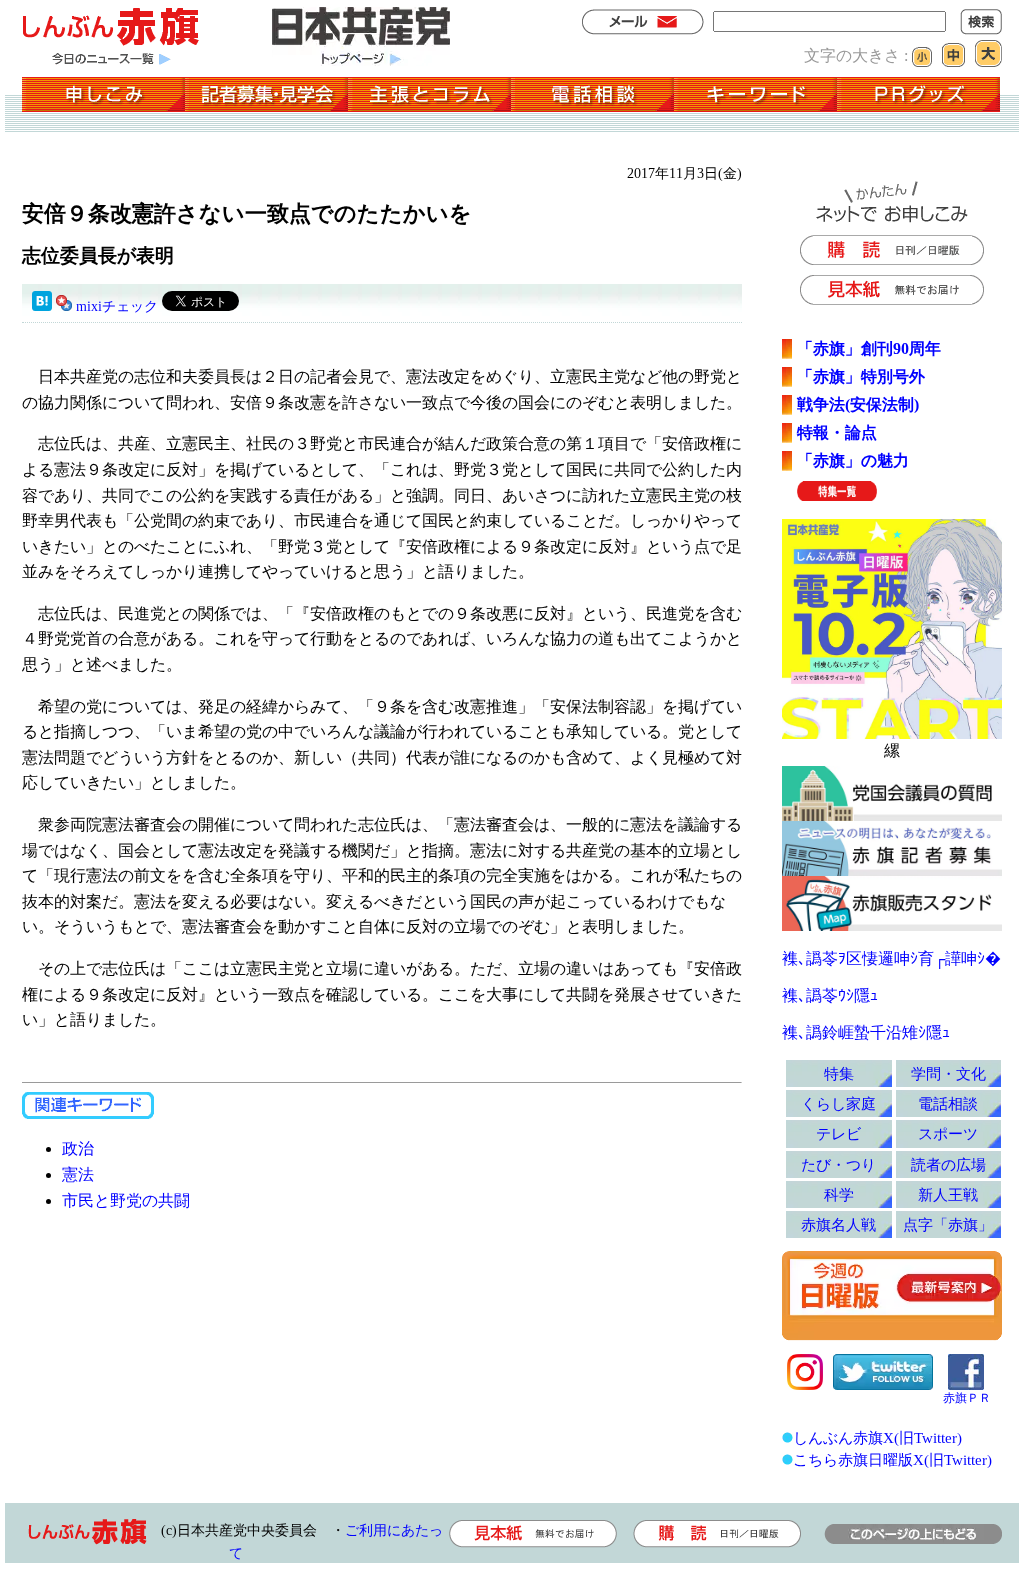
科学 (839, 1194)
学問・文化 (948, 1073)
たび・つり (838, 1164)
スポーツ (948, 1133)
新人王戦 (948, 1194)
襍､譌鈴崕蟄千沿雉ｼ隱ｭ (866, 1032)
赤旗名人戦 (838, 1224)
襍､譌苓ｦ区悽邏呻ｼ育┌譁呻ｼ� (891, 958)
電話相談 (948, 1103)
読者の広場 (948, 1164)
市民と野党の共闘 (126, 1200)
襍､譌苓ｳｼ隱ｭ (830, 995)
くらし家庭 (838, 1103)
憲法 (78, 1174)
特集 (839, 1073)
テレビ (838, 1133)
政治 (78, 1148)
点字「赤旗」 (948, 1224)
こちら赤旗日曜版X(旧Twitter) (892, 1459)
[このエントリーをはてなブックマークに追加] (42, 306)
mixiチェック (117, 306)
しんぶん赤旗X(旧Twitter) (877, 1437)
